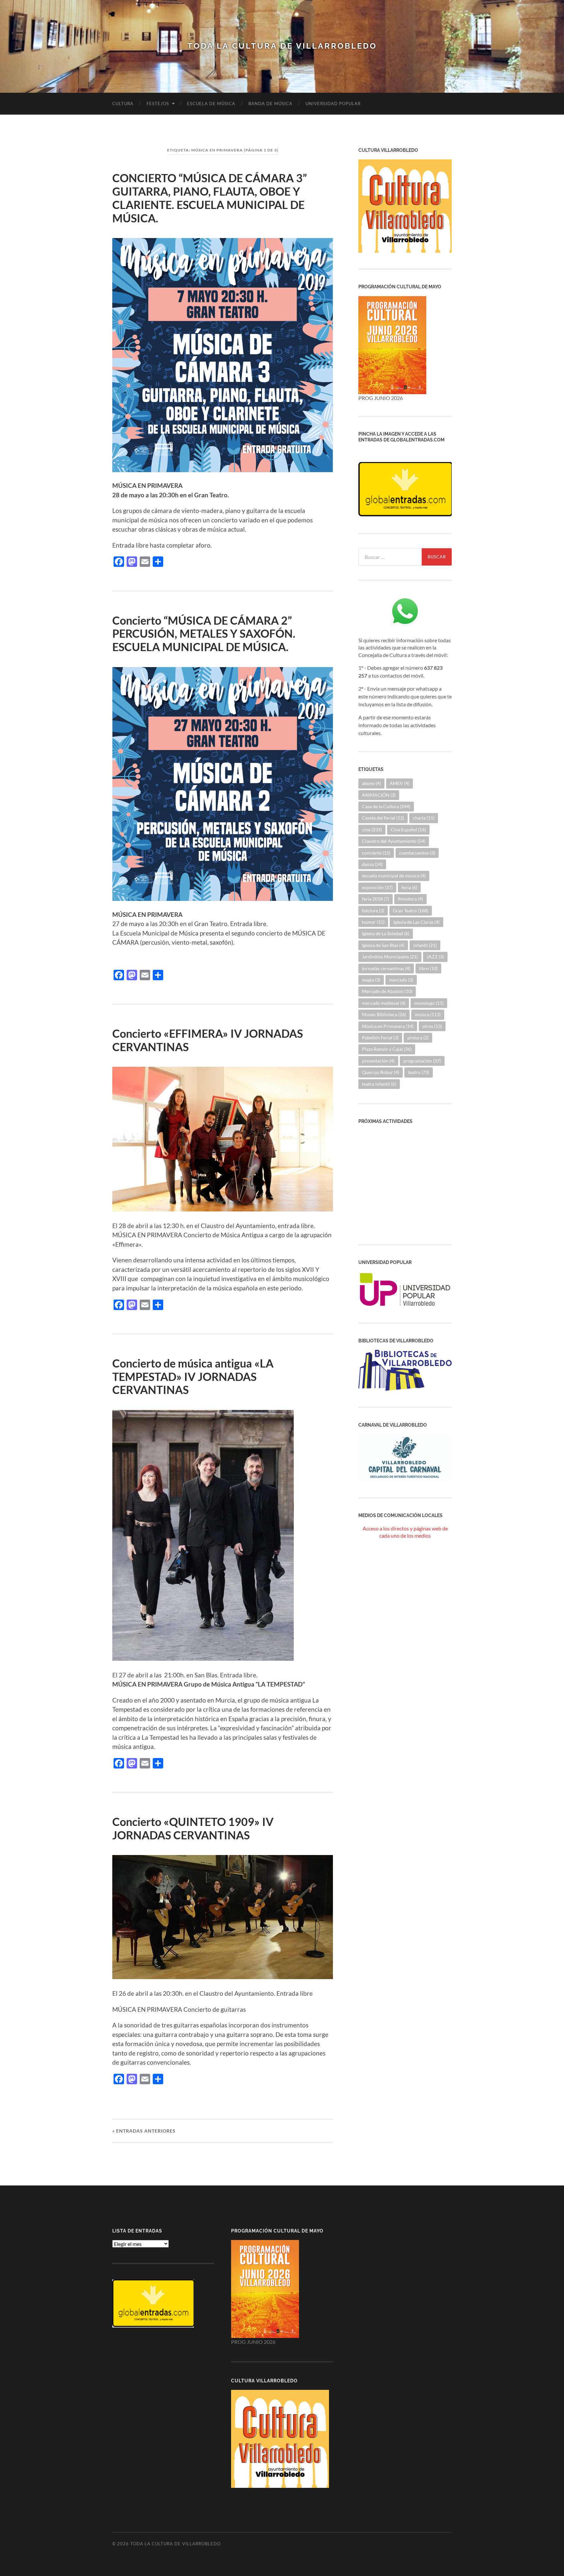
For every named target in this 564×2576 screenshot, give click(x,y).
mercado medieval (384, 1003)
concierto (376, 853)
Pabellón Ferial (380, 1038)
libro (428, 968)
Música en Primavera (388, 1026)
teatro (419, 1072)
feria (409, 887)
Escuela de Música (211, 104)
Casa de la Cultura (386, 806)
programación (422, 1061)
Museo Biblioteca (384, 1014)
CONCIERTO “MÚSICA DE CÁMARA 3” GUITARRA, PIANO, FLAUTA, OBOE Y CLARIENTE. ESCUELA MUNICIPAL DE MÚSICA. (210, 198)
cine (372, 830)
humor (373, 922)
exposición (377, 887)
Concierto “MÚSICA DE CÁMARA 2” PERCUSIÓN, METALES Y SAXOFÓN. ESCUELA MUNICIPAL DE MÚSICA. (205, 634)
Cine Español (408, 830)
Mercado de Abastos (387, 991)
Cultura (123, 104)
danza (372, 864)
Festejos (158, 104)
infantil (425, 945)
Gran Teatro (411, 911)
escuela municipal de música (394, 876)
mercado (401, 980)
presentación (378, 1061)
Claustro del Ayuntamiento (394, 841)
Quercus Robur (381, 1072)
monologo (429, 1003)
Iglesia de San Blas (383, 945)
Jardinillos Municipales (390, 957)
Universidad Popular (333, 104)
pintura (418, 1038)
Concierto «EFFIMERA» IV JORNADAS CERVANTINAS (208, 1040)
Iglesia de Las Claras (416, 922)
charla (424, 818)
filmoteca (410, 899)
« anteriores (144, 2131)
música (428, 1014)
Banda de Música (270, 104)
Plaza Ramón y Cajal (387, 1049)
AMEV (399, 783)
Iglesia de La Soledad (386, 933)
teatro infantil (379, 1084)
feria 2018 (376, 899)
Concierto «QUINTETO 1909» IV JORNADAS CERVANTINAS (193, 1828)
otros (432, 1026)
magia (371, 980)
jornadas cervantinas (386, 968)
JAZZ (435, 957)
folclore (373, 911)
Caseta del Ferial (383, 818)
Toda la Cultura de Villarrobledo (282, 46)
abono (371, 783)
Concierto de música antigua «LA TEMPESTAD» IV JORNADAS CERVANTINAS (193, 1376)
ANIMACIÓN (379, 795)
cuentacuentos (417, 853)
